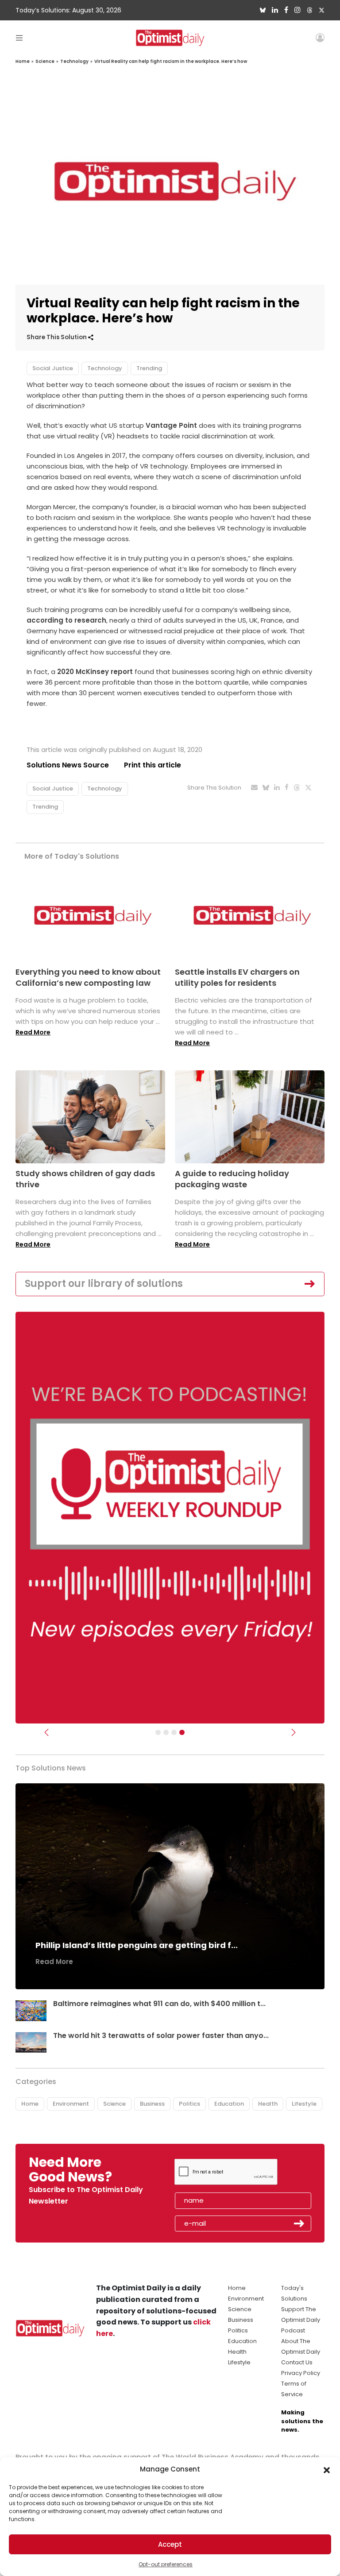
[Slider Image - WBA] (166, 1732)
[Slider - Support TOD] (174, 1732)
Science (45, 61)
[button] (327, 2469)
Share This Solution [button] (57, 337)
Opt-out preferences (166, 2564)
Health (268, 2104)
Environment (71, 2104)
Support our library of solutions (104, 1284)
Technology (74, 61)
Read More (33, 1032)
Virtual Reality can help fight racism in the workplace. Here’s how (171, 61)
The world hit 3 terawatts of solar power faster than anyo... (161, 2036)
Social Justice (53, 368)
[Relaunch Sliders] (182, 1732)
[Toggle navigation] (19, 37)
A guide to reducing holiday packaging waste (232, 1179)
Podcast (293, 2330)
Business (152, 2104)
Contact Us (297, 2362)
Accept (170, 2544)
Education (229, 2104)
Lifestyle (304, 2104)
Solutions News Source (68, 765)
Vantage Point (171, 425)
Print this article (153, 765)
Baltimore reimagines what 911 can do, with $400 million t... (159, 2004)
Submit (299, 2223)
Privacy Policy (301, 2373)
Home (23, 61)
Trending (149, 368)
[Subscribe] (158, 1732)
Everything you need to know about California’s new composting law (88, 977)
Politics (189, 2104)
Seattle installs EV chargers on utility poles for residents (237, 977)
